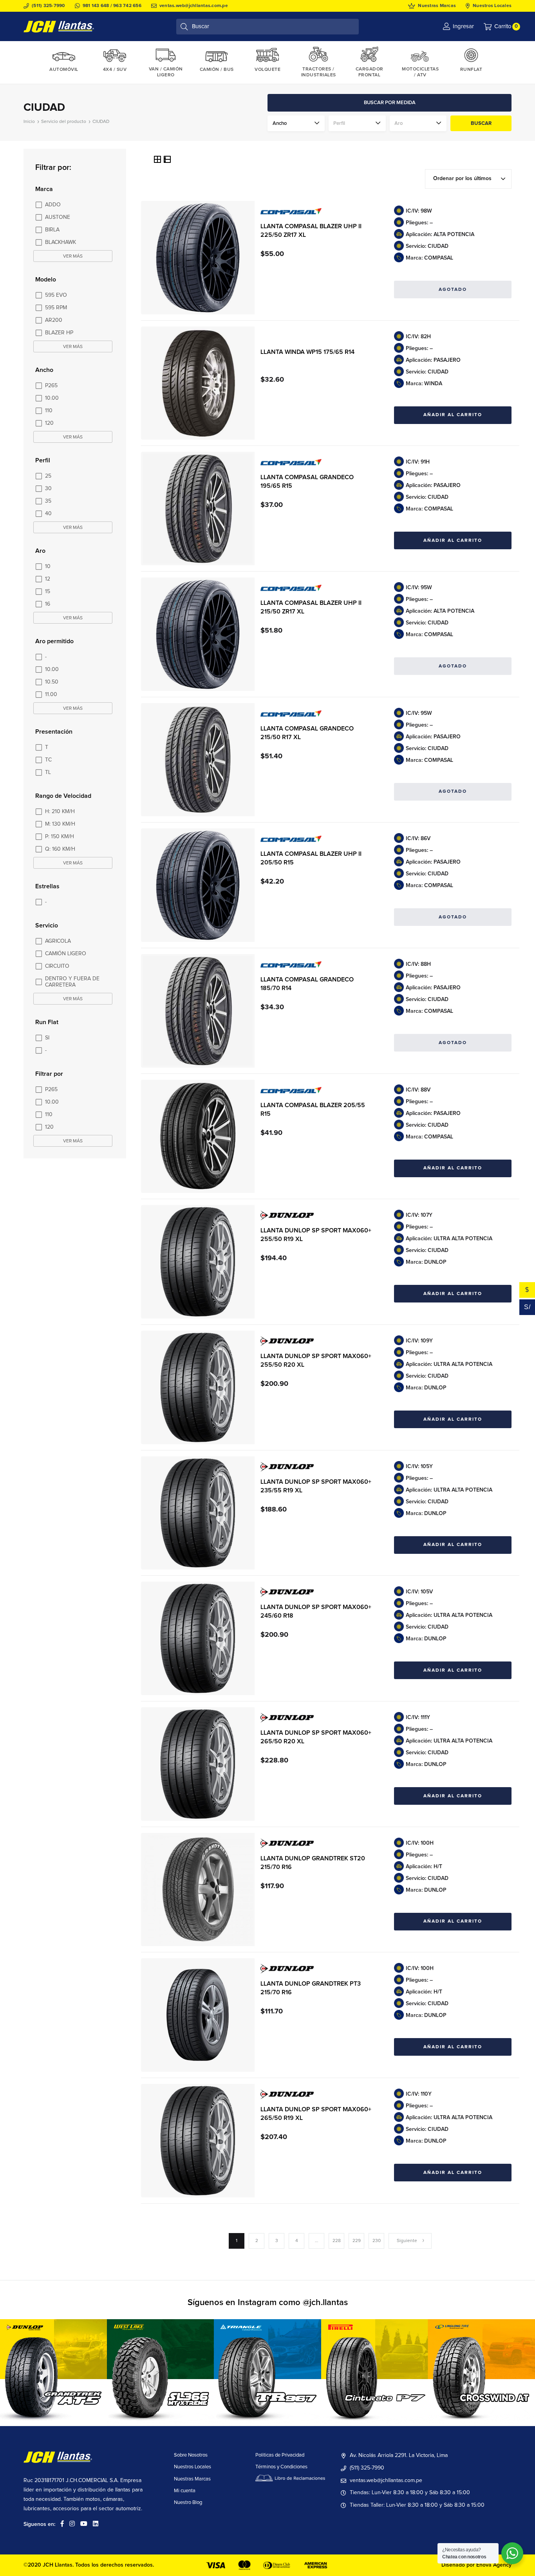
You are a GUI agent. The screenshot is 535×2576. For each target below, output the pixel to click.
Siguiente (407, 2241)
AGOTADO (453, 290)
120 (49, 423)
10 (48, 566)
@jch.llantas (325, 2303)
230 (377, 2241)
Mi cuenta (185, 2491)
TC (48, 760)
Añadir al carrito (453, 415)
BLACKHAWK (61, 242)
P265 (51, 386)
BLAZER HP (59, 333)
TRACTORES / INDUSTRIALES (319, 72)
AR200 (54, 320)
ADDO (53, 205)
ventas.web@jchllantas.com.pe (194, 6)
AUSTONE (58, 217)
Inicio (29, 122)
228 (337, 2241)
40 (48, 514)
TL (48, 772)
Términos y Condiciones (281, 2467)
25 (48, 476)
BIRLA (52, 230)
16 (48, 604)
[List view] (167, 161)
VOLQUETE (267, 70)
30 (48, 489)
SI (47, 1038)
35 (48, 501)
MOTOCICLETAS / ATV (420, 72)
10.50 (52, 682)
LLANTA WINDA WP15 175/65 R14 (307, 352)
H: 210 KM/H (60, 812)
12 (48, 579)
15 (48, 592)
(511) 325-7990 (48, 6)
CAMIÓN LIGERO (66, 954)
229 (357, 2241)
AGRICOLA (58, 941)
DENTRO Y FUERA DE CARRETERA (72, 982)
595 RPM (56, 308)
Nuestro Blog (188, 2503)
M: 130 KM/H (60, 824)
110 (49, 411)
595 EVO (56, 295)
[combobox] (468, 179)
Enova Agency (494, 2565)
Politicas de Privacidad (280, 2455)
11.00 (51, 695)
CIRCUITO (57, 966)
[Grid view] (158, 161)
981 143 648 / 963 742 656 (112, 6)
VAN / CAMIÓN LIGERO (166, 72)
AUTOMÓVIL (64, 70)
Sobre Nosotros (191, 2455)
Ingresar (463, 26)
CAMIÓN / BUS (217, 70)
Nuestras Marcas (437, 6)
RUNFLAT (471, 70)
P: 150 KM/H (60, 837)
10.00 (52, 398)
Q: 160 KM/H (60, 849)
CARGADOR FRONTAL (370, 72)
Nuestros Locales (492, 6)
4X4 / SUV (115, 70)
